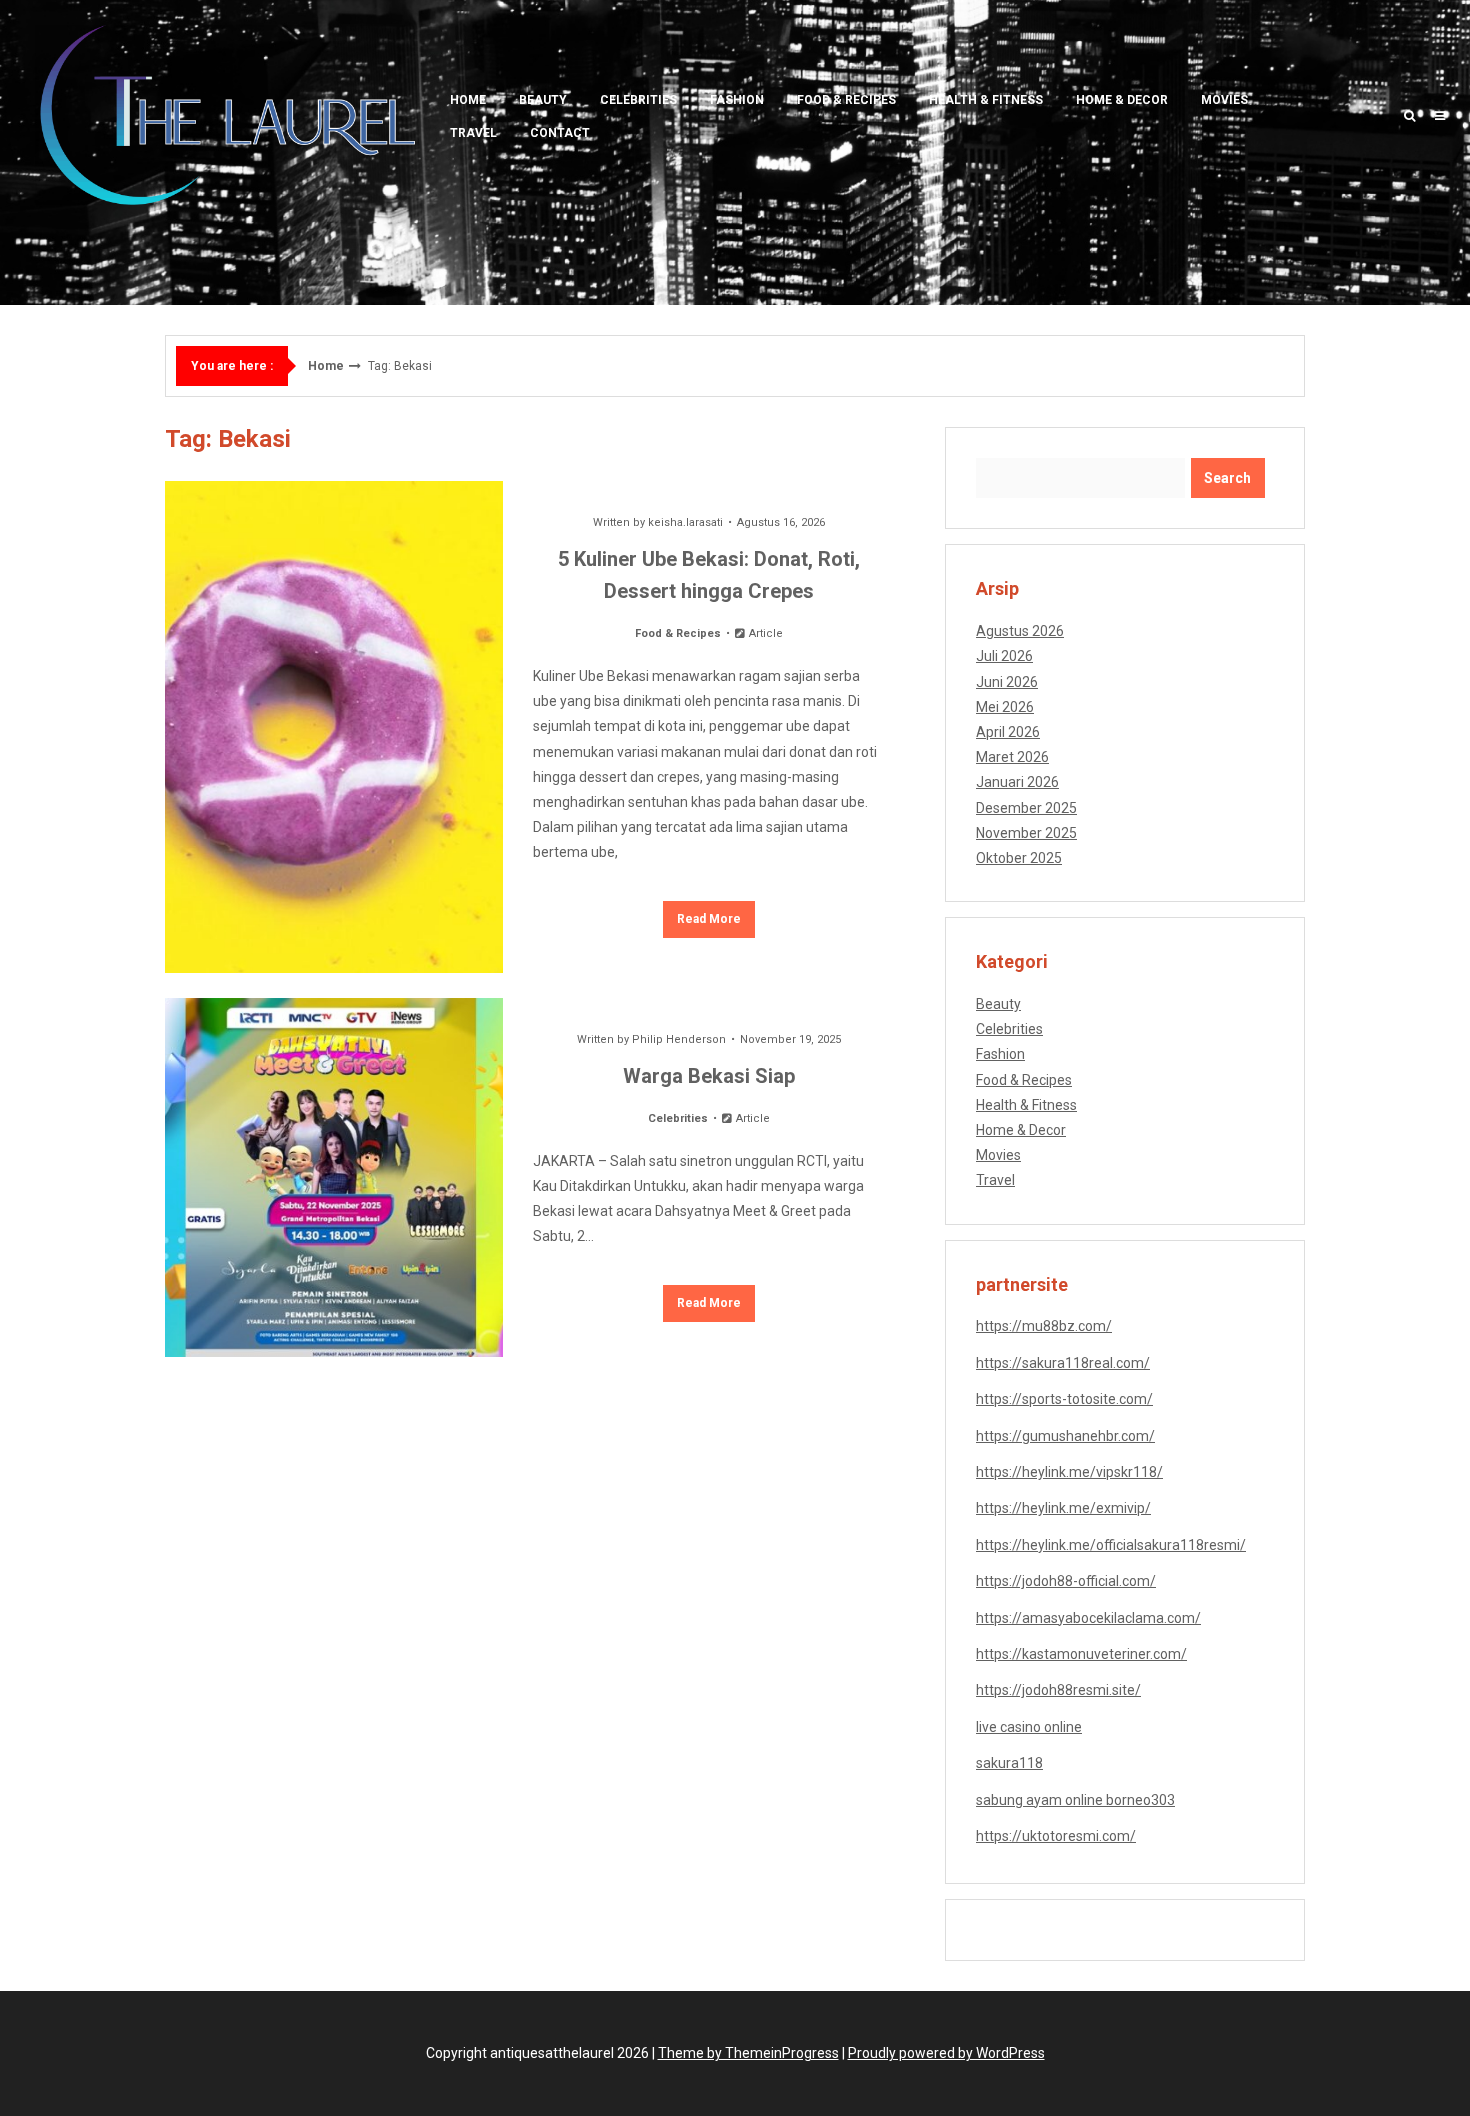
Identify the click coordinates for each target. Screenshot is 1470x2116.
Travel (473, 133)
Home (468, 100)
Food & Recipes (846, 100)
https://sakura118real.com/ (1063, 1363)
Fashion (737, 100)
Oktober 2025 (1019, 858)
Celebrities (638, 100)
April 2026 (1008, 732)
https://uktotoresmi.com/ (1056, 1836)
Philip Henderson (679, 1039)
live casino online (1029, 1727)
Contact (560, 133)
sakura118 (1009, 1763)
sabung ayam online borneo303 (1075, 1800)
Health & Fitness (986, 100)
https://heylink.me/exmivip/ (1063, 1508)
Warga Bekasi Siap (709, 1076)
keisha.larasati (685, 522)
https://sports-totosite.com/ (1064, 1399)
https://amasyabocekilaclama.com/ (1088, 1618)
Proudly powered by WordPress (946, 2053)
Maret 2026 (1012, 757)
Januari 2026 (1017, 782)
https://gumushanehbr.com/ (1065, 1436)
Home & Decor (1122, 100)
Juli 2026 (1004, 656)
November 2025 (1026, 833)
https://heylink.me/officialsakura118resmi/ (1111, 1545)
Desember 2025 (1026, 808)
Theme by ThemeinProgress (748, 2053)
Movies (1224, 100)
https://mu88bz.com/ (1044, 1326)
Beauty (543, 100)
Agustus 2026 (1020, 631)
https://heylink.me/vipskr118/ (1069, 1472)
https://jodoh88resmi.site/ (1058, 1690)
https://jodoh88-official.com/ (1066, 1581)
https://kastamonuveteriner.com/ (1081, 1654)
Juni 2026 (1007, 682)
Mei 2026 (1005, 707)
